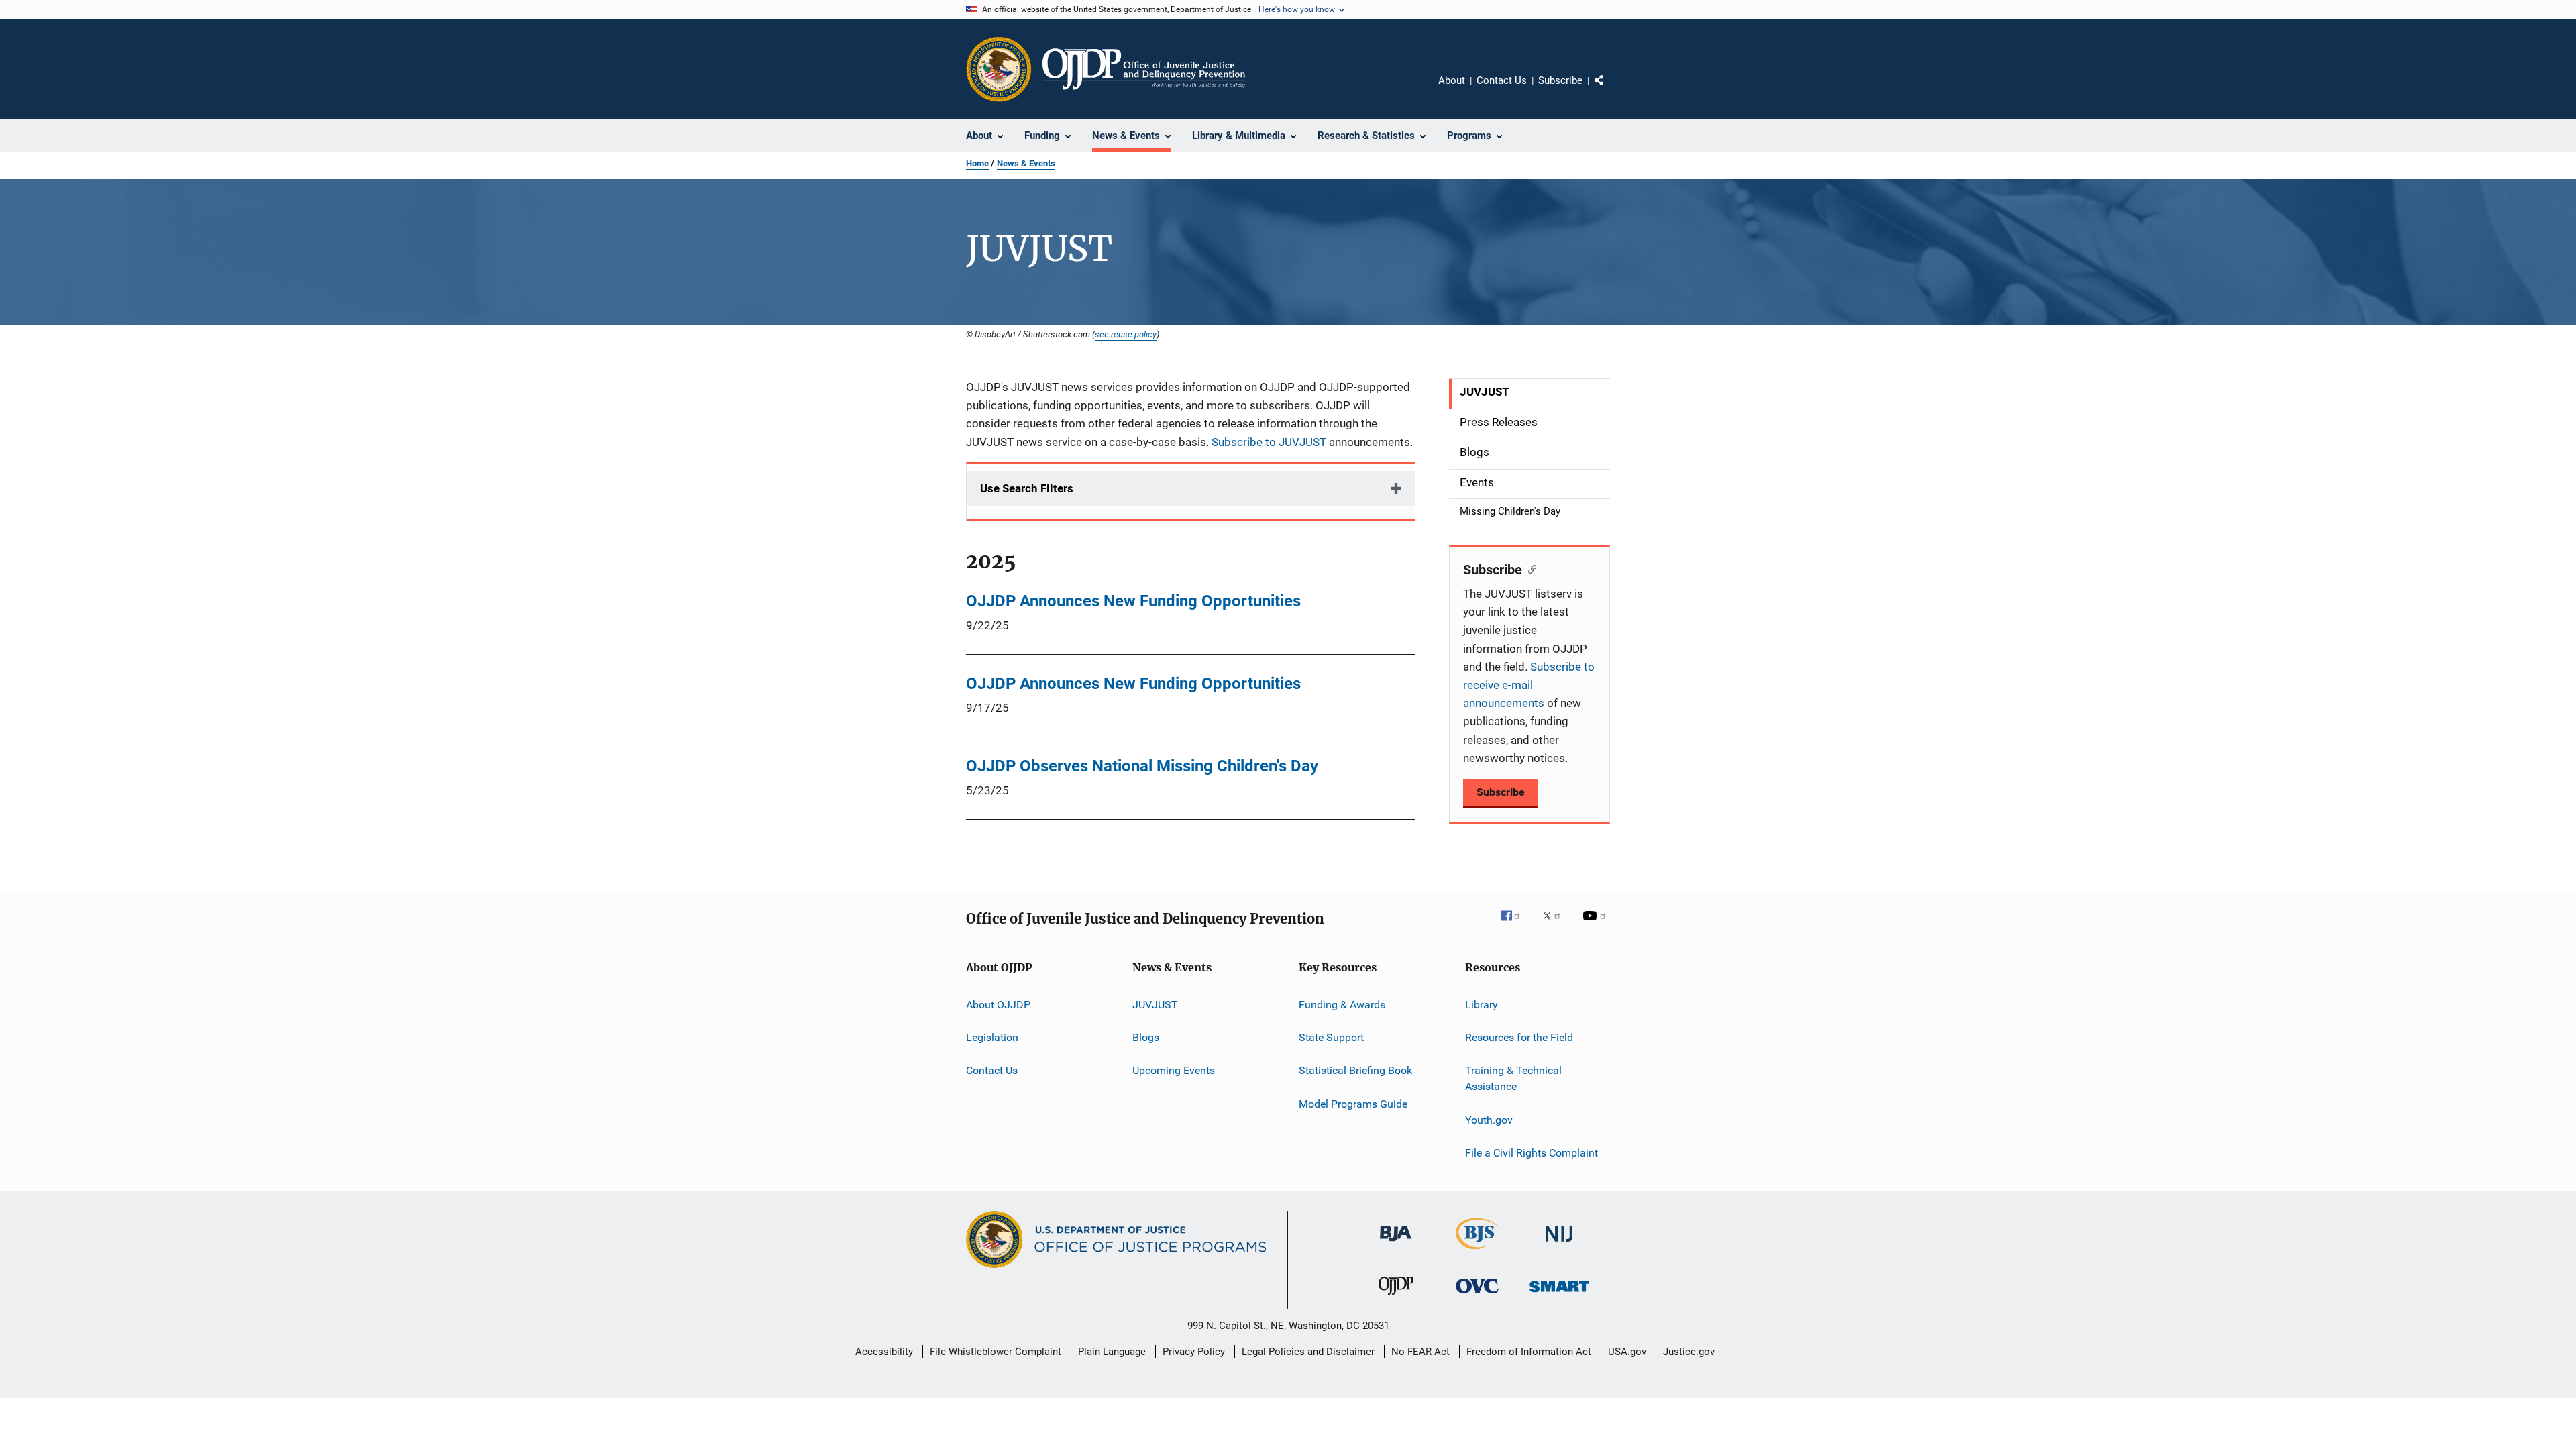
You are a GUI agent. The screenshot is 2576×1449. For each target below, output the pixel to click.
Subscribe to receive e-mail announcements (1529, 685)
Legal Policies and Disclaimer (1308, 1352)
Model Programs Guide (1353, 1104)
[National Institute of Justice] (1559, 1244)
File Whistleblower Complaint (996, 1352)
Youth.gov (1489, 1119)
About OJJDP (998, 1005)
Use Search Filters (1027, 488)
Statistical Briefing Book (1355, 1070)
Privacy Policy (1194, 1352)
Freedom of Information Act (1529, 1352)
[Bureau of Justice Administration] (1396, 1244)
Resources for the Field (1519, 1037)
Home (977, 163)
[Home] (1144, 69)
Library (1482, 1005)
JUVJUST (1155, 1005)
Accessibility (884, 1352)
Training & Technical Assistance (1513, 1078)
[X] (1556, 925)
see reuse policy (1126, 334)
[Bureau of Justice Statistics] (1478, 1252)
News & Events (1026, 163)
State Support (1331, 1037)
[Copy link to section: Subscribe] (1529, 568)
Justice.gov (1689, 1352)
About (1452, 80)
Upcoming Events (1174, 1070)
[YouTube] (1597, 925)
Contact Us (1502, 80)
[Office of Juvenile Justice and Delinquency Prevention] (1396, 1297)
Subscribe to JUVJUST (1269, 442)
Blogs (1146, 1037)
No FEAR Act (1420, 1352)
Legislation (992, 1037)
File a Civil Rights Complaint (1532, 1153)
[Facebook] (1516, 925)
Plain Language (1112, 1352)
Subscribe (1560, 80)
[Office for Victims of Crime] (1477, 1296)
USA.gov (1627, 1352)
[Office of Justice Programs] (999, 69)
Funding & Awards (1342, 1005)
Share (1610, 90)
